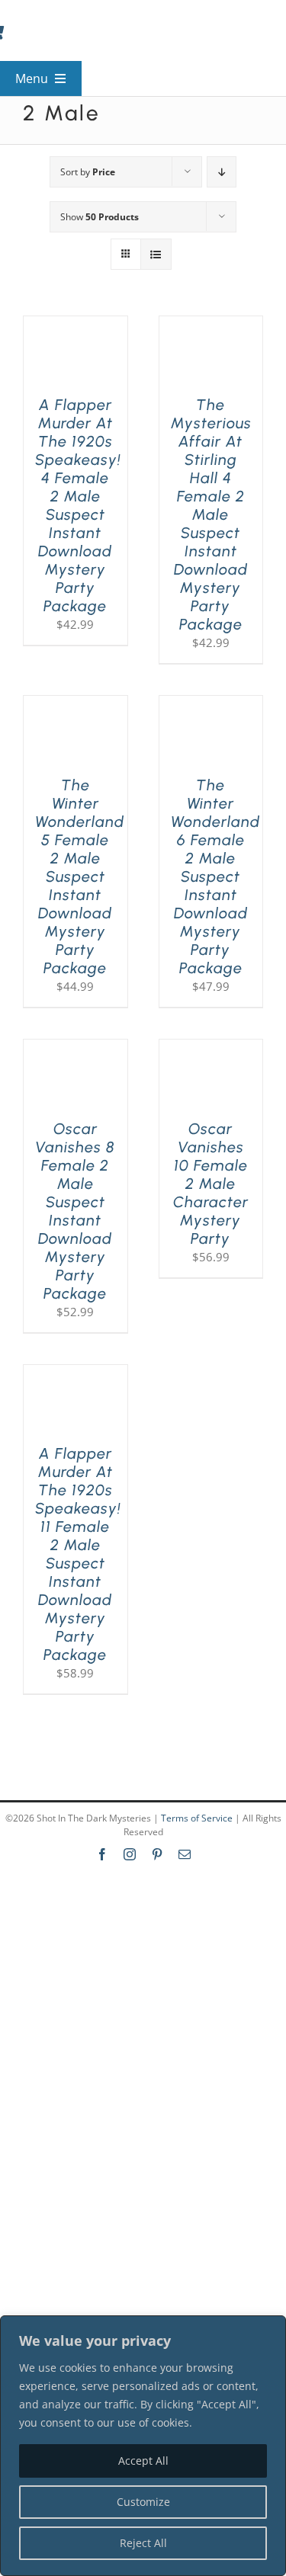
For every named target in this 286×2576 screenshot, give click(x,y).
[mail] (185, 1854)
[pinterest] (157, 1854)
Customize (143, 2502)
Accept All (143, 2461)
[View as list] (156, 254)
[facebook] (102, 1854)
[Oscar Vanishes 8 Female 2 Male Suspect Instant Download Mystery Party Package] (76, 1049)
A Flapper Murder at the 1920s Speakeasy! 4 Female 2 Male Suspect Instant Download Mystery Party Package (78, 505)
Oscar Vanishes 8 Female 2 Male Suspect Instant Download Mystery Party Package (75, 1211)
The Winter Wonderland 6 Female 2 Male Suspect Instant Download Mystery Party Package (215, 876)
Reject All (143, 2543)
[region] (143, 2446)
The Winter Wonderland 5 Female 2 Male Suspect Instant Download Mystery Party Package (80, 876)
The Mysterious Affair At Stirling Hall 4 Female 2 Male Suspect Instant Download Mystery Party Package (211, 514)
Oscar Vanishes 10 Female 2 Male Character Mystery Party (211, 1184)
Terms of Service (197, 1818)
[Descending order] (222, 172)
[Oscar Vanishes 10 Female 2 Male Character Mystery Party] (211, 1049)
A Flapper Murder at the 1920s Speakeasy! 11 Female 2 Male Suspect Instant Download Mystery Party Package (78, 1554)
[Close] (270, 2328)
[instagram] (130, 1854)
